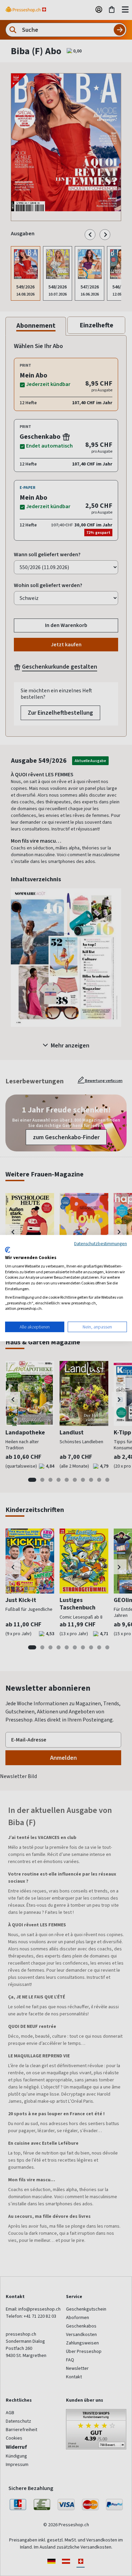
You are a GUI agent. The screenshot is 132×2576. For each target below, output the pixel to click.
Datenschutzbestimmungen (101, 1243)
